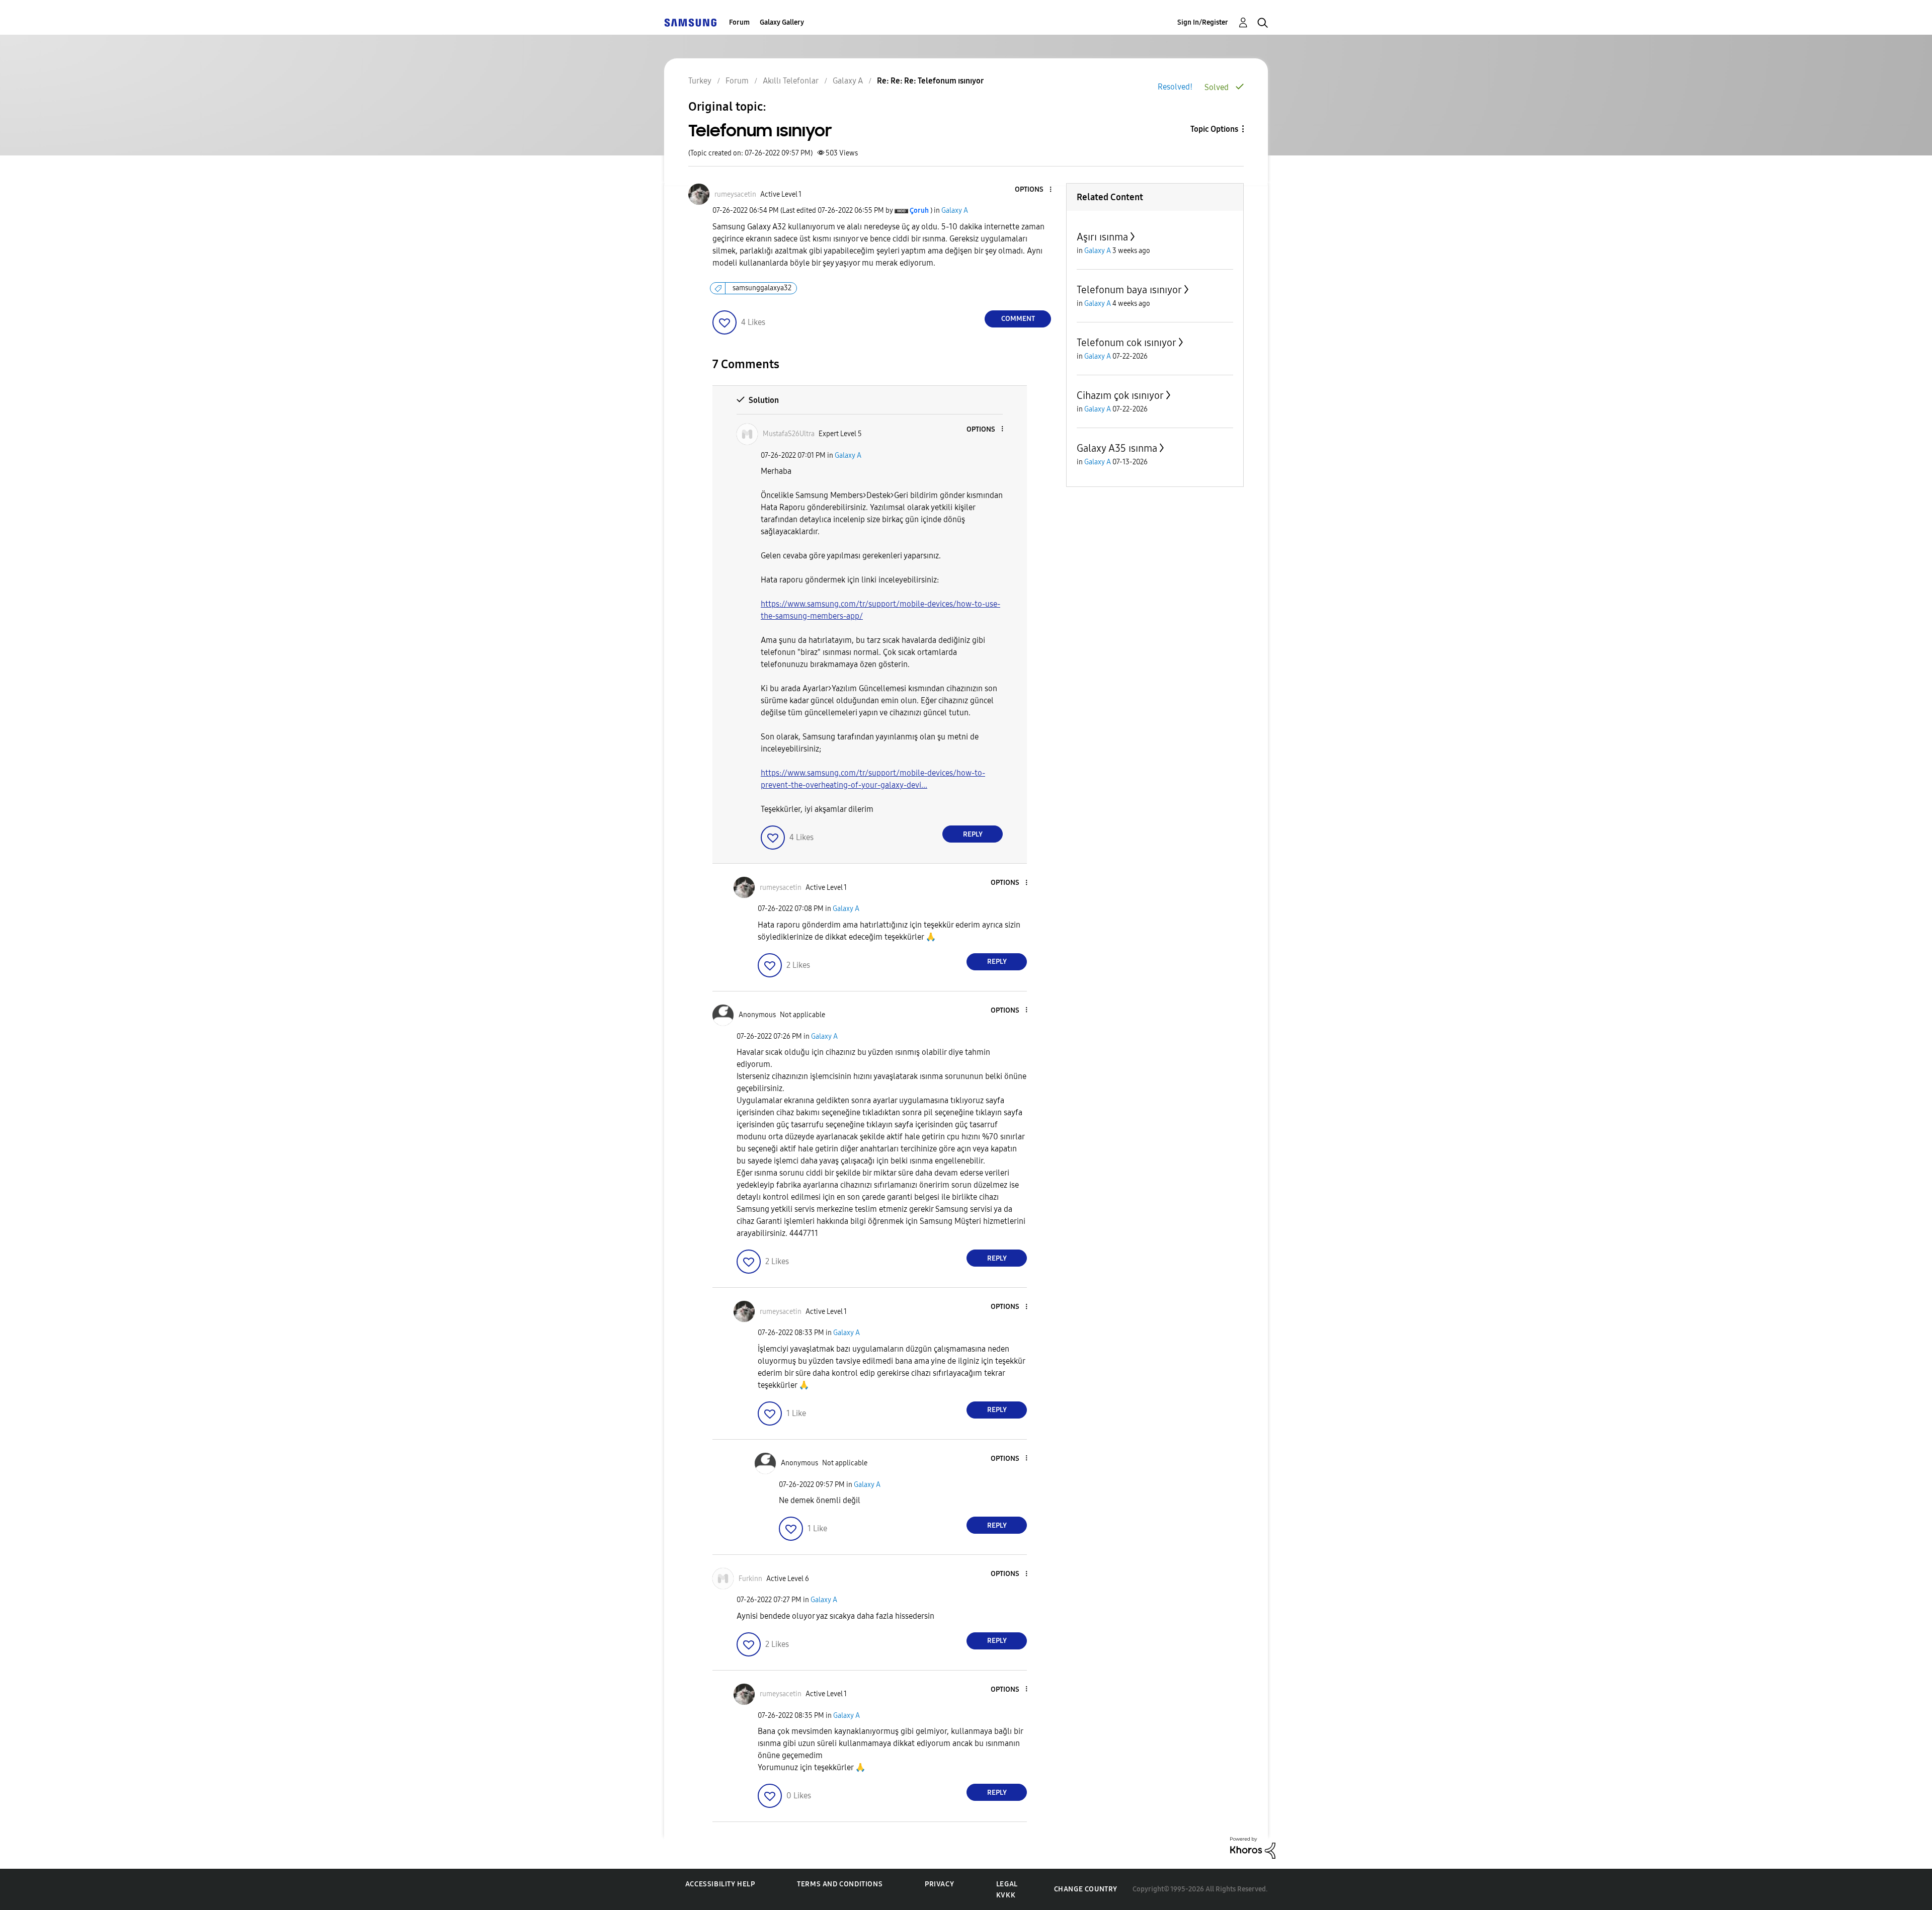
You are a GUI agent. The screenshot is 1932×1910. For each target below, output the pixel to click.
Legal (1007, 1884)
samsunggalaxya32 (762, 288)
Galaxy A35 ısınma (1117, 448)
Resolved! (1175, 87)
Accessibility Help (720, 1884)
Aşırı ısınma (1102, 237)
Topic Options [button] (1214, 129)
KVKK (1006, 1895)
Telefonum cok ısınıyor (1126, 343)
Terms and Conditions (840, 1884)
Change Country (1086, 1889)
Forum (739, 22)
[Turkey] (690, 22)
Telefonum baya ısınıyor (1129, 290)
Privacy (939, 1884)
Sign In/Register (1203, 22)
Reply (973, 834)
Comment (1018, 319)
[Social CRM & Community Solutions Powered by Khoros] (1253, 1847)
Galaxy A (955, 211)
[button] (1034, 190)
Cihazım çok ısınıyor (1120, 395)
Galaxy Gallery (782, 22)
